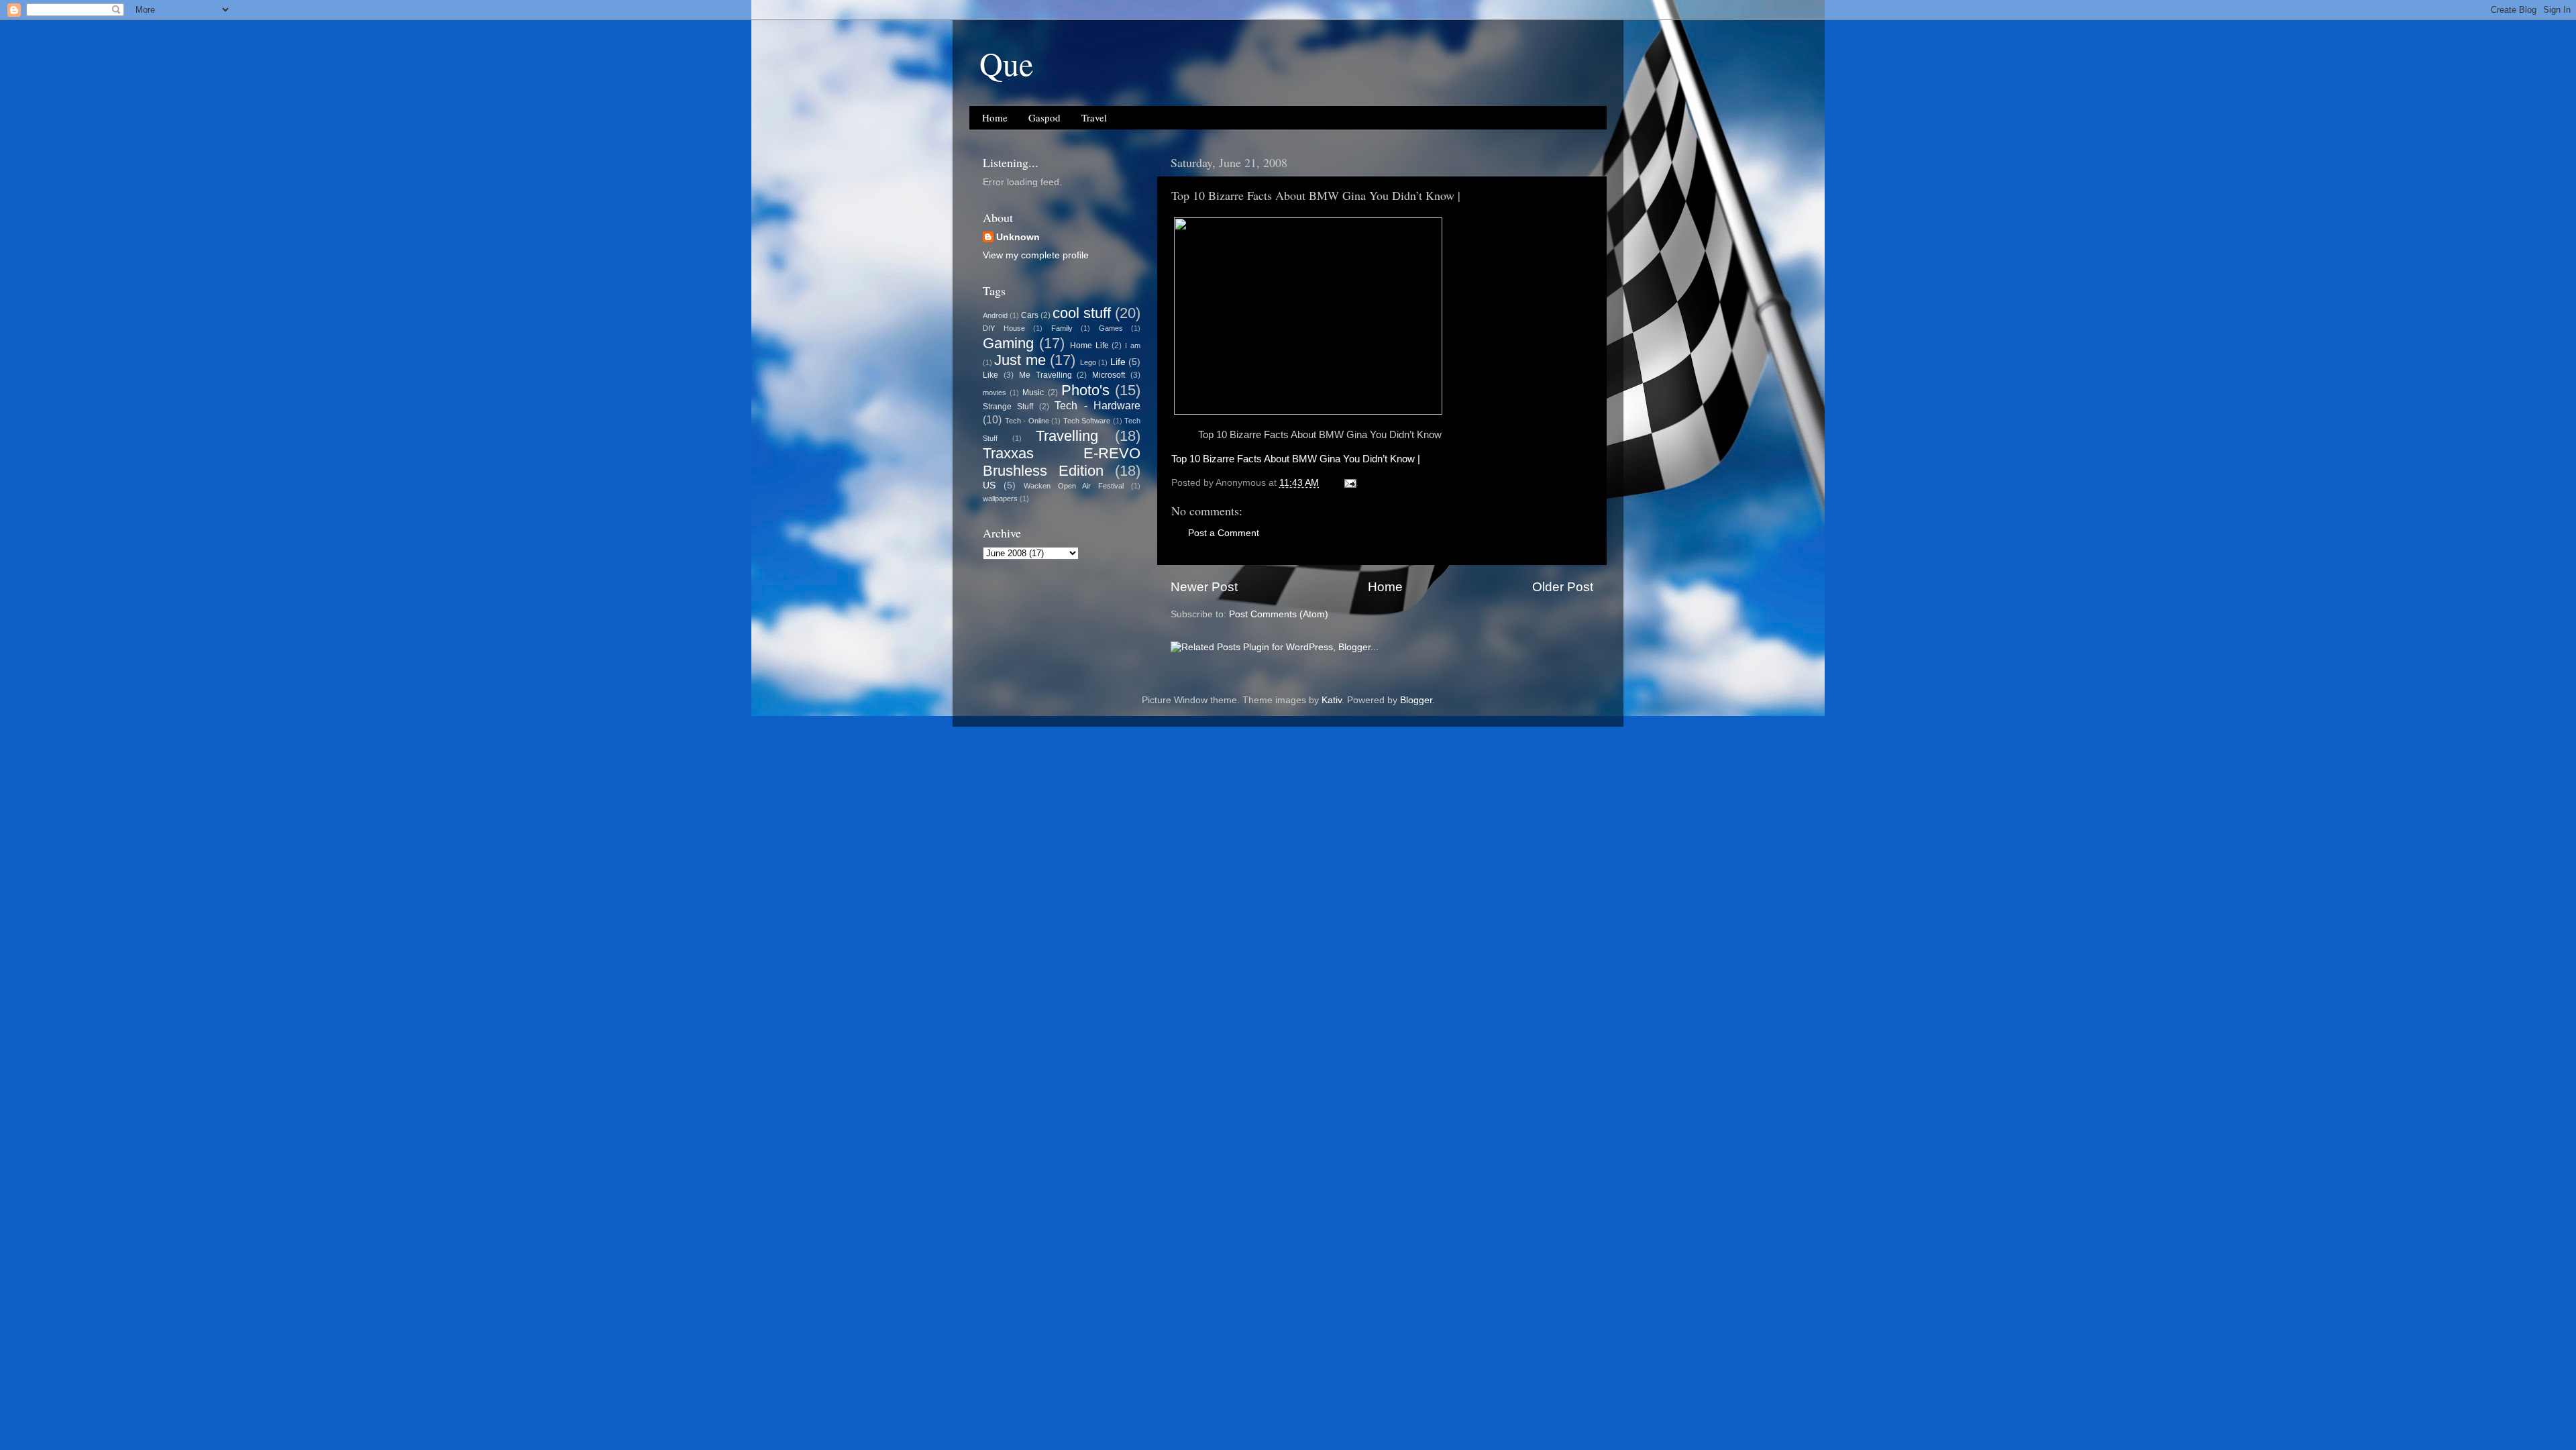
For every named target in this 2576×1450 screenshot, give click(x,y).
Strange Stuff (1008, 407)
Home (995, 117)
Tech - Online (1027, 421)
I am (1133, 346)
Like (990, 375)
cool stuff (1082, 313)
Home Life (1089, 346)
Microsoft (1109, 375)
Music (1033, 393)
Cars (1030, 315)
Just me (1020, 360)
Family (1062, 328)
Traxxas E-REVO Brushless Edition (1062, 462)
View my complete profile (1036, 255)
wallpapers (1000, 499)
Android (995, 315)
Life (1118, 362)
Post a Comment (1224, 533)
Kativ (1332, 700)
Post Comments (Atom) (1279, 614)
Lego (1088, 362)
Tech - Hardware (1097, 405)
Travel (1094, 117)
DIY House (1004, 328)
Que (1006, 63)
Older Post (1563, 587)
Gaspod (1044, 117)
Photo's (1085, 390)
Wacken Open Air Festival (1074, 486)
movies (995, 393)
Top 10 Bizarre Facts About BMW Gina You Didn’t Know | (1296, 459)
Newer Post (1204, 587)
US (989, 485)
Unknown (1018, 237)
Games (1111, 328)
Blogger (1416, 700)
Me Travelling (1045, 375)
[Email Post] (1349, 483)
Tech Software (1087, 421)
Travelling (1067, 436)
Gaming (1008, 343)
